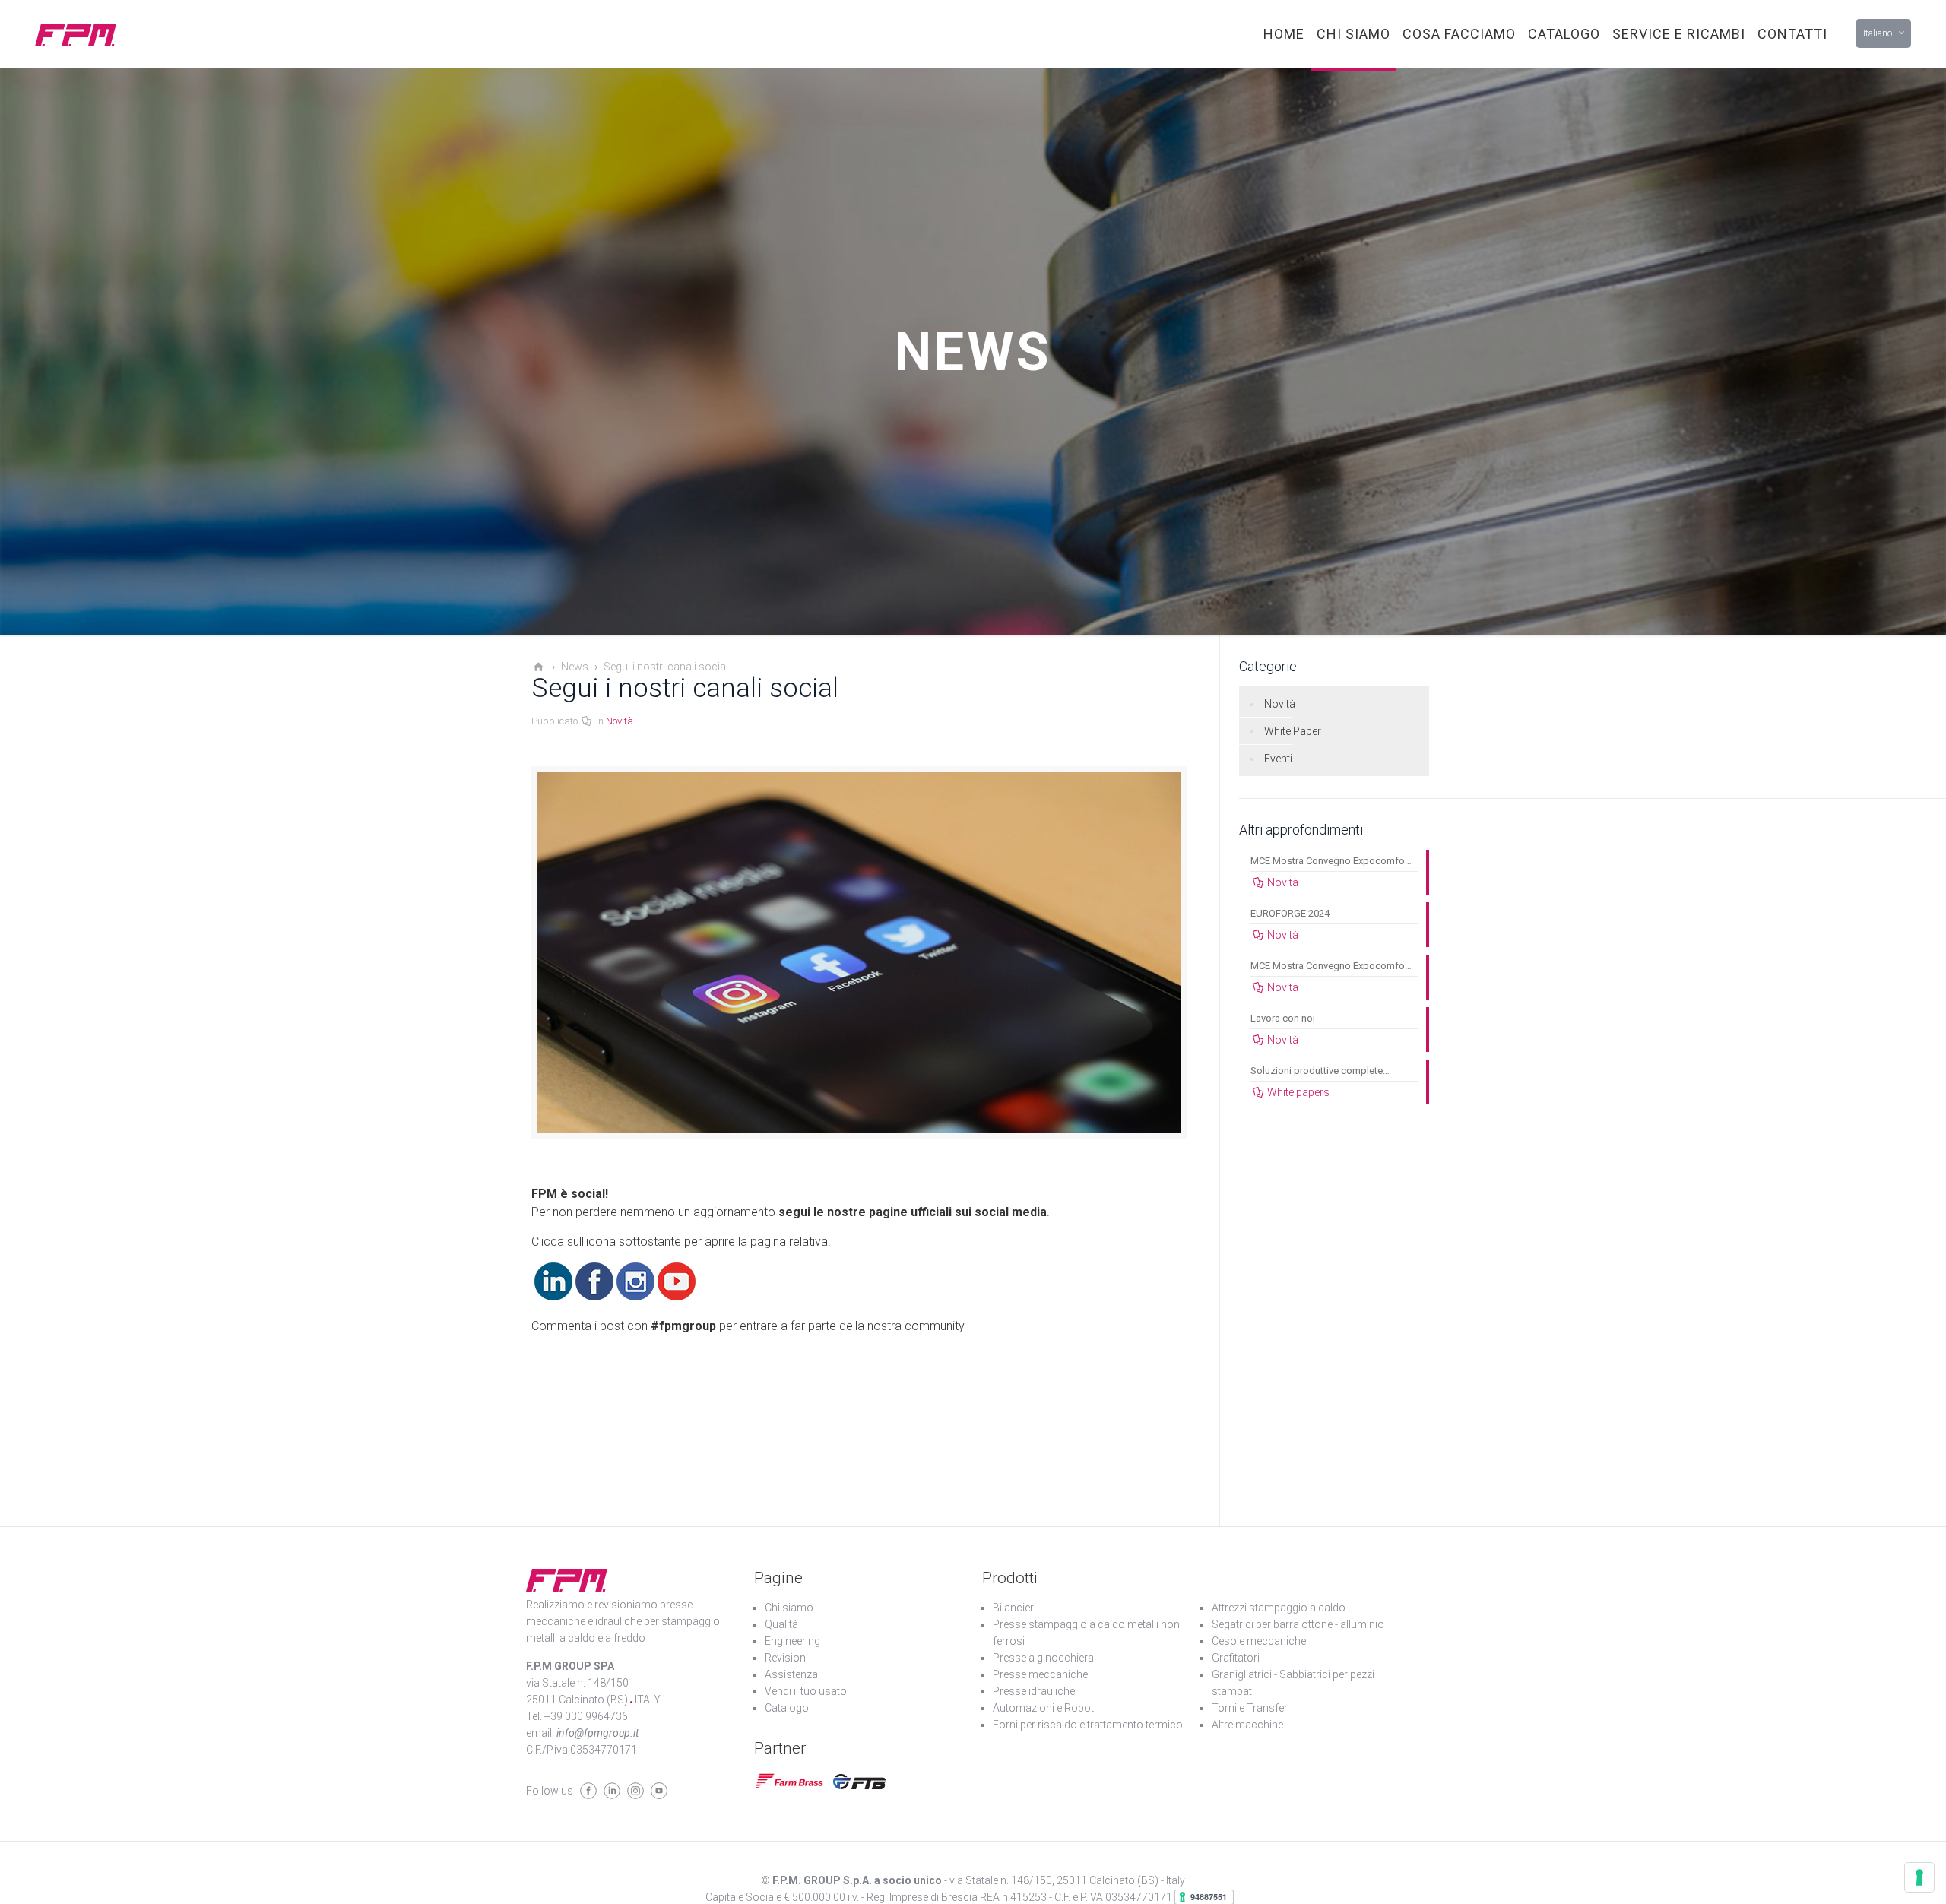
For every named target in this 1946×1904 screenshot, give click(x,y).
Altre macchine (1247, 1725)
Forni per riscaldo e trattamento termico (1088, 1725)
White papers (1298, 1092)
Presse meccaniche (1040, 1674)
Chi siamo (789, 1608)
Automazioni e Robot (1043, 1708)
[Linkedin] (553, 1296)
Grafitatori (1236, 1658)
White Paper (1293, 731)
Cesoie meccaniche (1259, 1641)
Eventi (1278, 759)
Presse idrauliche (1034, 1691)
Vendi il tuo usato (806, 1691)
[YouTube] (677, 1296)
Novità (620, 721)
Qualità (781, 1624)
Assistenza (791, 1674)
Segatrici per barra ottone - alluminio (1298, 1624)
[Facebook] (594, 1296)
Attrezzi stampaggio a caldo (1279, 1608)
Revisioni (786, 1658)
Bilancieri (1014, 1608)
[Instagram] (635, 1296)
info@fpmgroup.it (597, 1733)
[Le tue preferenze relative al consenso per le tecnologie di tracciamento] (1919, 1877)
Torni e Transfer (1250, 1708)
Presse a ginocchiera (1043, 1658)
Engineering (792, 1641)
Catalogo (787, 1708)
